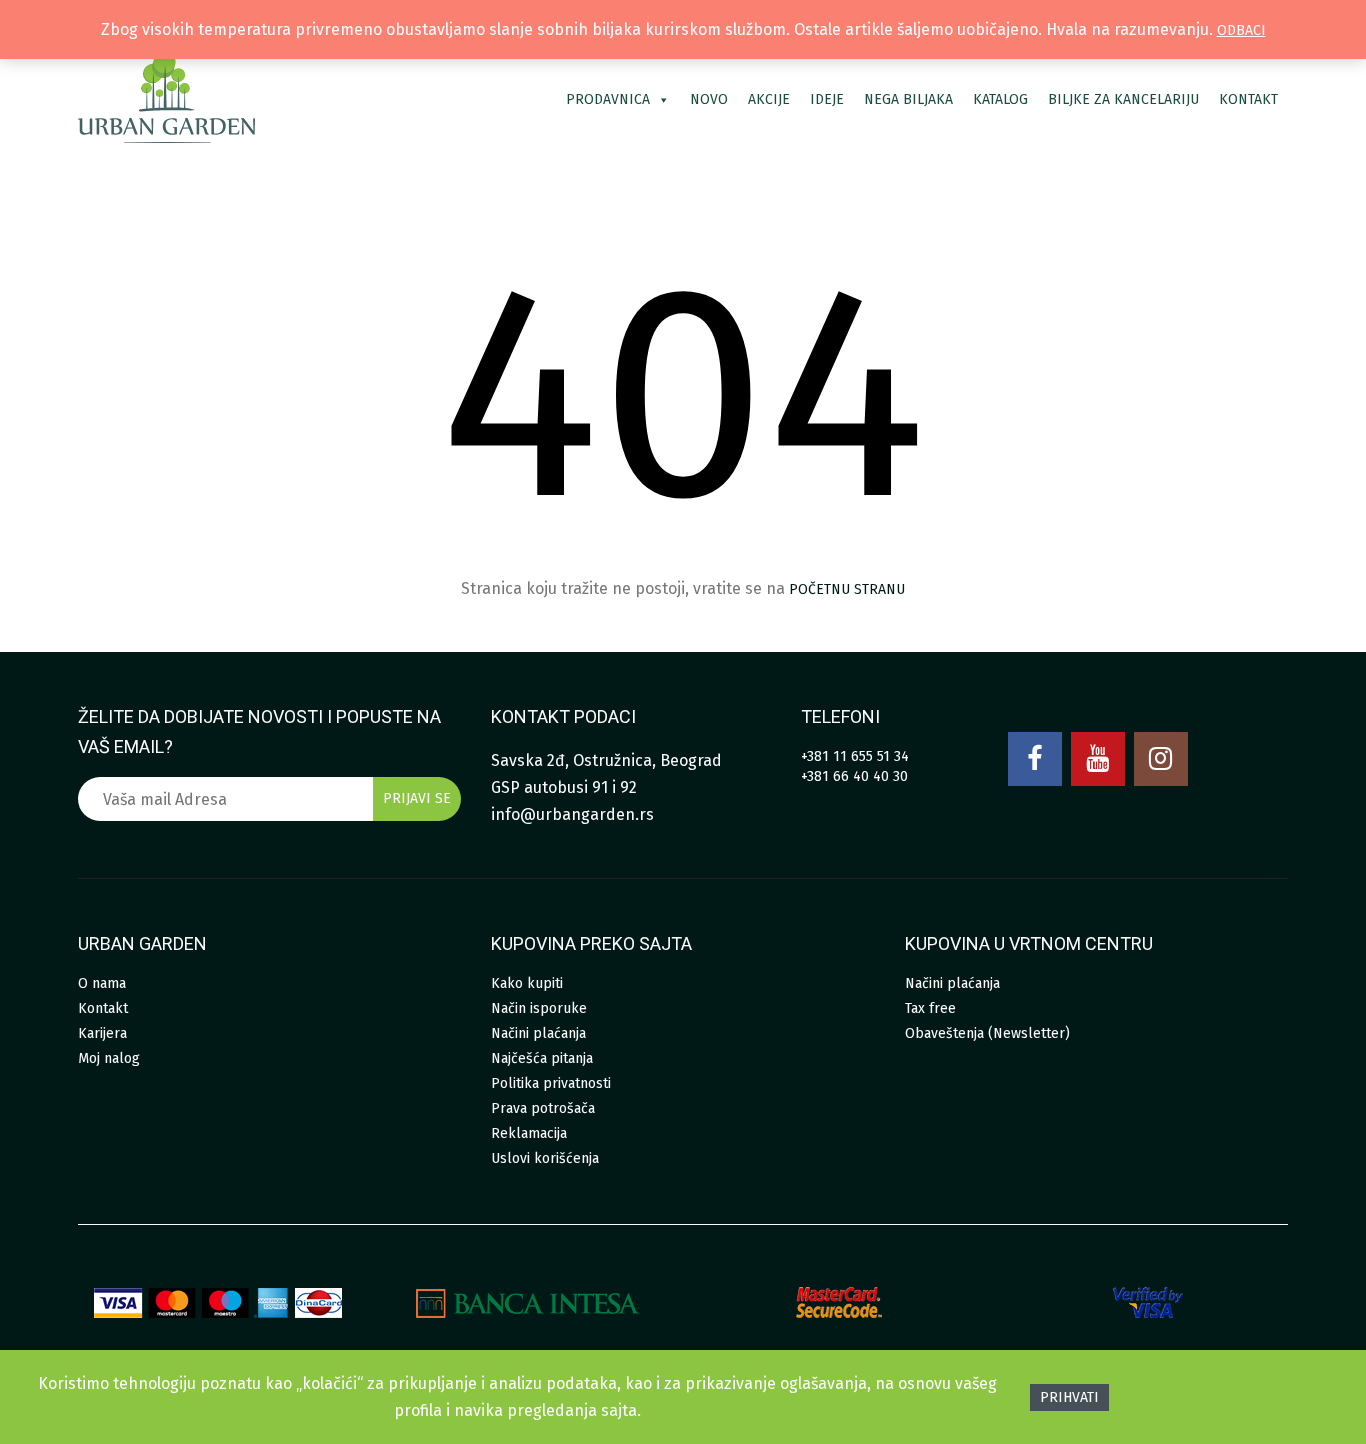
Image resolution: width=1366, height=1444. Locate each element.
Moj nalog (109, 1058)
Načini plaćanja (538, 1033)
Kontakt (1248, 99)
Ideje (827, 99)
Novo (709, 99)
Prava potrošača (543, 1108)
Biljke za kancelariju (1123, 99)
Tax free (930, 1008)
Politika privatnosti (551, 1083)
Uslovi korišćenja (545, 1158)
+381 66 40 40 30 (854, 776)
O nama (102, 983)
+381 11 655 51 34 (855, 756)
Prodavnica (608, 99)
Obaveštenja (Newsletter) (987, 1033)
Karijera (102, 1033)
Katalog (1000, 99)
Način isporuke (539, 1008)
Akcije (769, 99)
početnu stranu (847, 589)
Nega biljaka (908, 99)
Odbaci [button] (1241, 30)
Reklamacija (529, 1133)
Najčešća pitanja (542, 1058)
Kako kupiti (527, 983)
